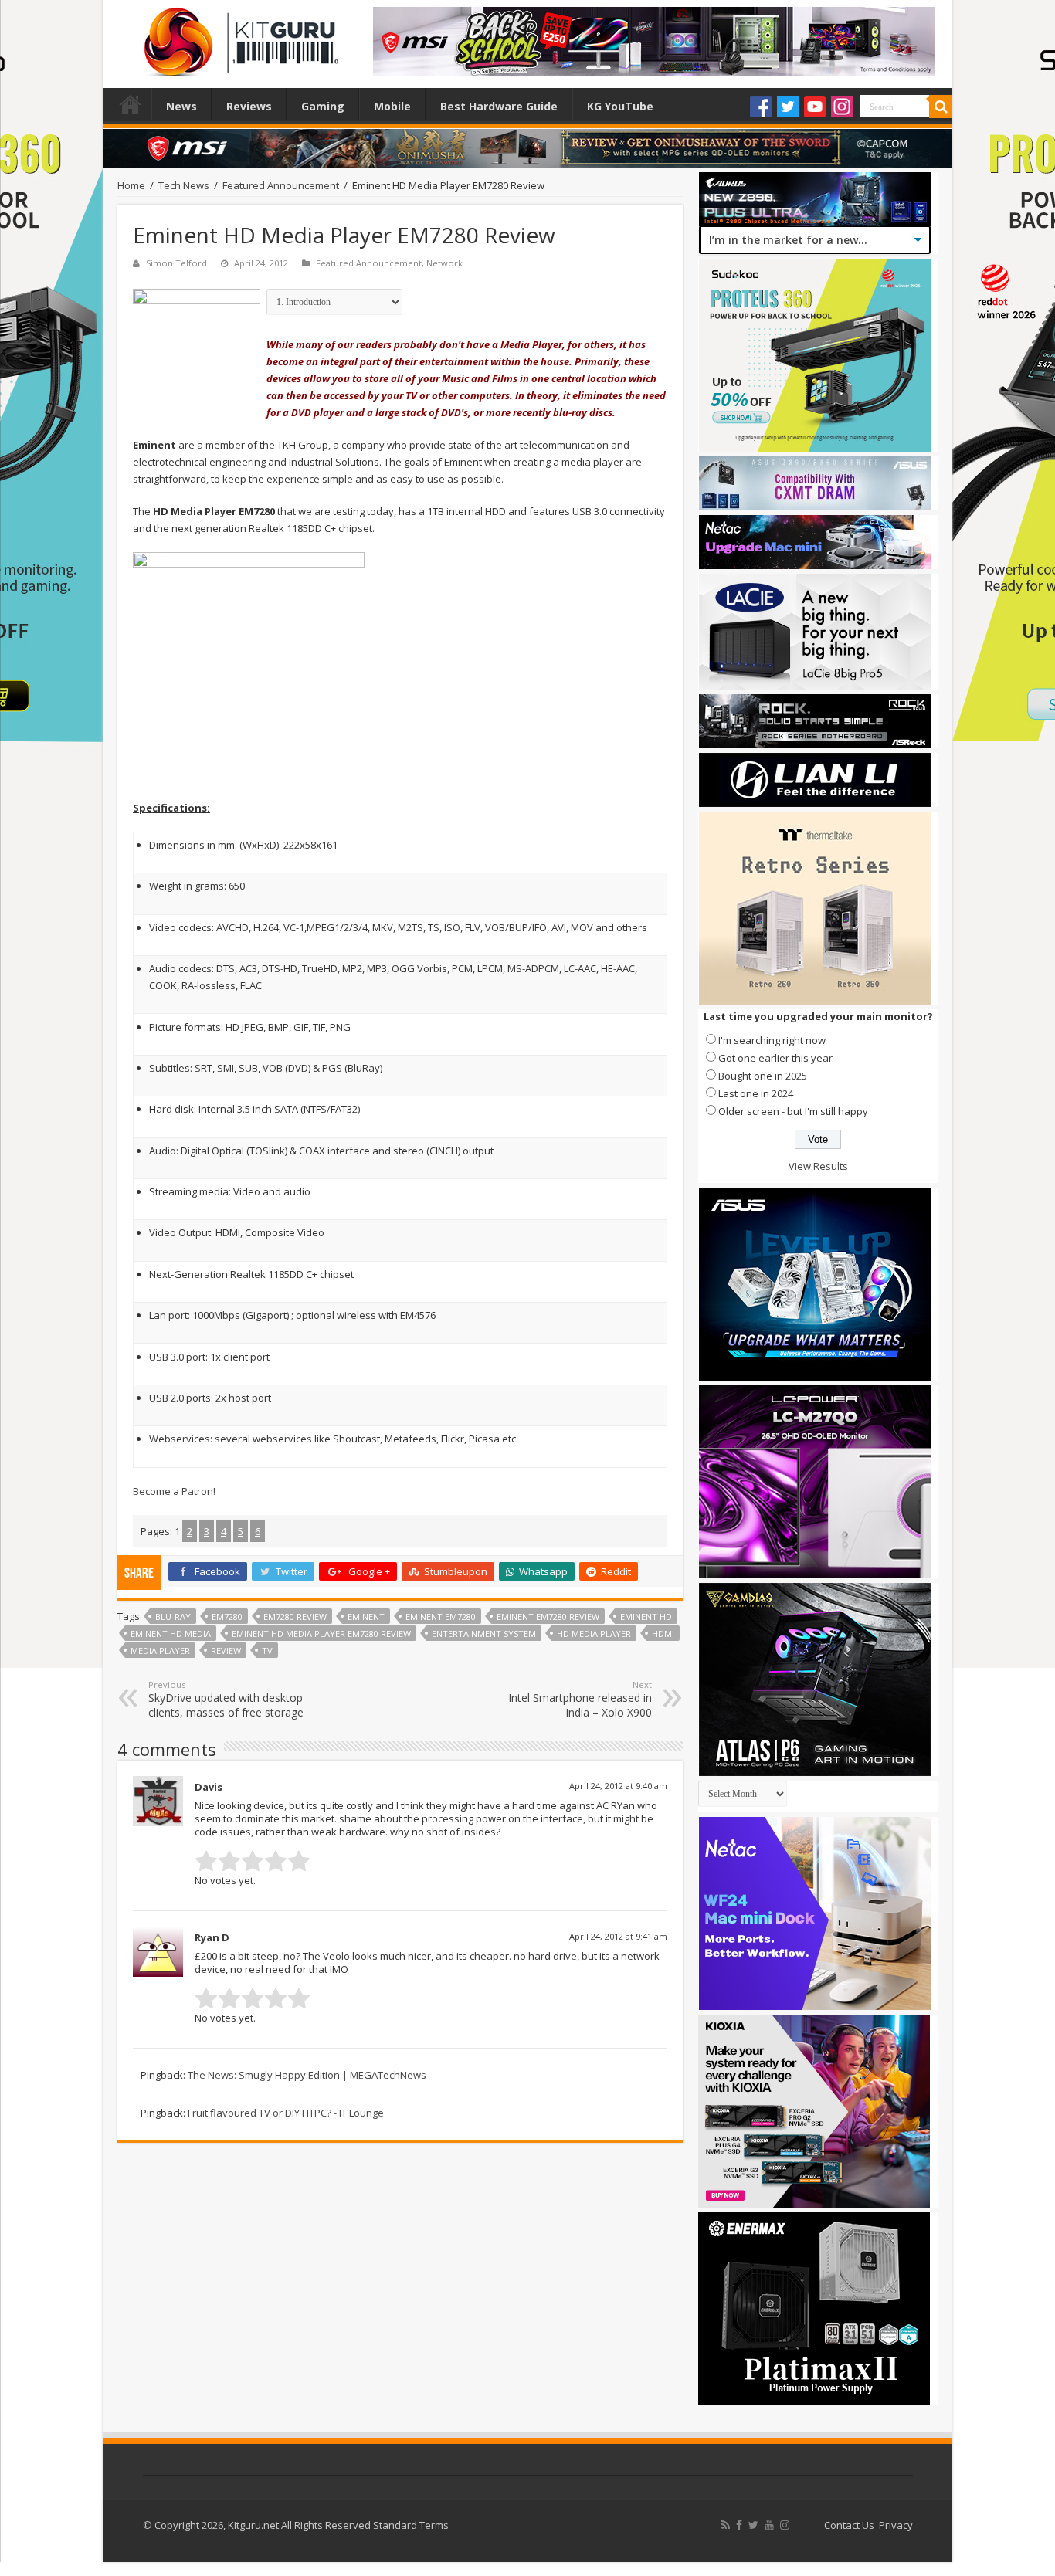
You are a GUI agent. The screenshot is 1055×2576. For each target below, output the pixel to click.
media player (160, 1651)
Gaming (323, 106)
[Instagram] (842, 107)
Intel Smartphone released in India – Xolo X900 (580, 1699)
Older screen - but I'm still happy (793, 1111)
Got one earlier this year (775, 1058)
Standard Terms (411, 2525)
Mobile (392, 106)
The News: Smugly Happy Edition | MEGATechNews (307, 2075)
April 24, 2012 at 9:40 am (618, 1786)
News (181, 106)
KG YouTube (620, 106)
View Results (818, 1166)
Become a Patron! (174, 1491)
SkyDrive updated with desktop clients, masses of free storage (226, 1699)
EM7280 (227, 1617)
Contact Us (849, 2525)
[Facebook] (761, 107)
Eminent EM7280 (441, 1617)
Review (226, 1651)
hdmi (663, 1634)
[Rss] (726, 2525)
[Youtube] (815, 107)
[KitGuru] (238, 37)
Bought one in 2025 (763, 1076)
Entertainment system (484, 1634)
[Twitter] (788, 107)
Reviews (249, 106)
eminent (366, 1617)
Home (131, 104)
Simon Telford (176, 263)
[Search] (941, 107)
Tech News (184, 185)
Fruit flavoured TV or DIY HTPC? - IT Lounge (286, 2113)
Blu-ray (173, 1617)
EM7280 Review (295, 1617)
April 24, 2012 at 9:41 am (618, 1936)
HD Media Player (594, 1634)
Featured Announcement (281, 185)
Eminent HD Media (171, 1634)
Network (444, 263)
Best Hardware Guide (499, 106)
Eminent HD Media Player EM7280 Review (321, 1634)
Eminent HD (646, 1617)
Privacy (896, 2525)
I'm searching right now (772, 1040)
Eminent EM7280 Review (548, 1617)
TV (267, 1651)
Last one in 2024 (756, 1093)
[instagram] (785, 2525)
